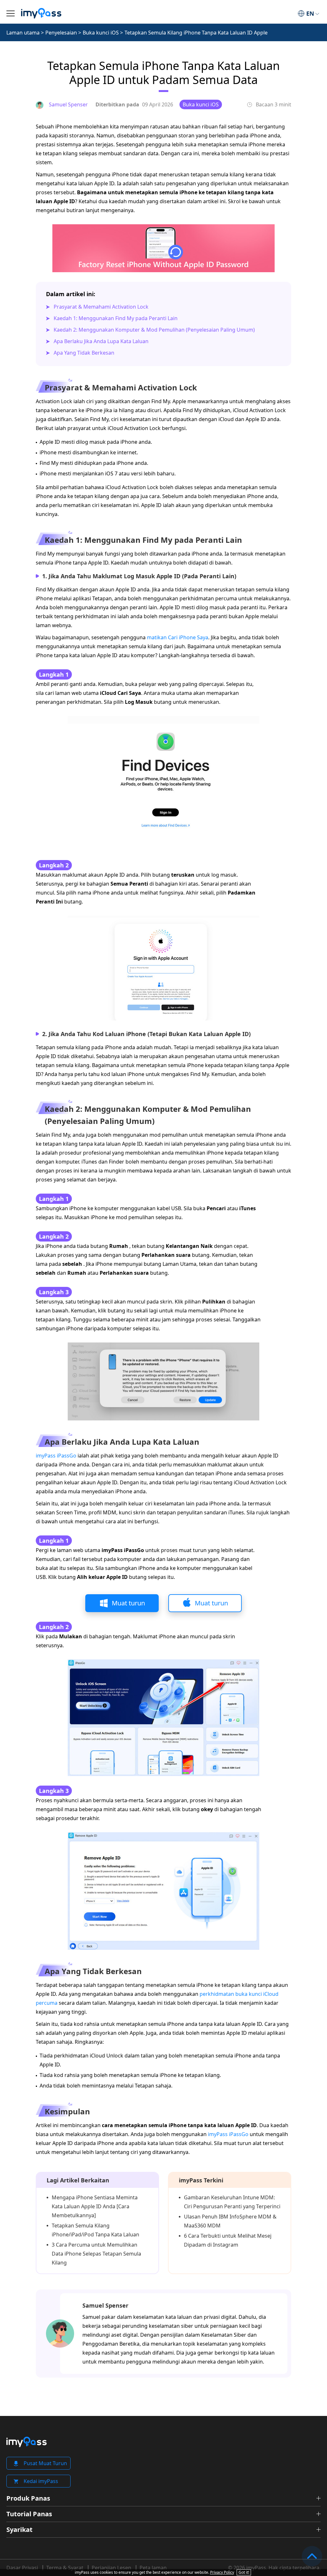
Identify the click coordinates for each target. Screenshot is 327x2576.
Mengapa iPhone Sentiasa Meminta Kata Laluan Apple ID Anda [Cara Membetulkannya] (95, 2206)
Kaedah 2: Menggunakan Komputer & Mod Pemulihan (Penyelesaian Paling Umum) (154, 330)
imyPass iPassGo (56, 1456)
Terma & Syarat (65, 2568)
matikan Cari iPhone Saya (178, 637)
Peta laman (153, 2568)
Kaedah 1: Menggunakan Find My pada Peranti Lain (116, 318)
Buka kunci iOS (101, 33)
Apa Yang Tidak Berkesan (84, 353)
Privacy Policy (222, 2572)
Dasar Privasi (22, 2568)
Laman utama (23, 33)
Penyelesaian (61, 33)
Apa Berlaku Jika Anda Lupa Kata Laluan (101, 341)
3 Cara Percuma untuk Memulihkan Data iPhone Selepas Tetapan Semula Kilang (96, 2254)
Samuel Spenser (105, 2305)
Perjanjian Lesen (111, 2568)
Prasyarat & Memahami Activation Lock (101, 307)
